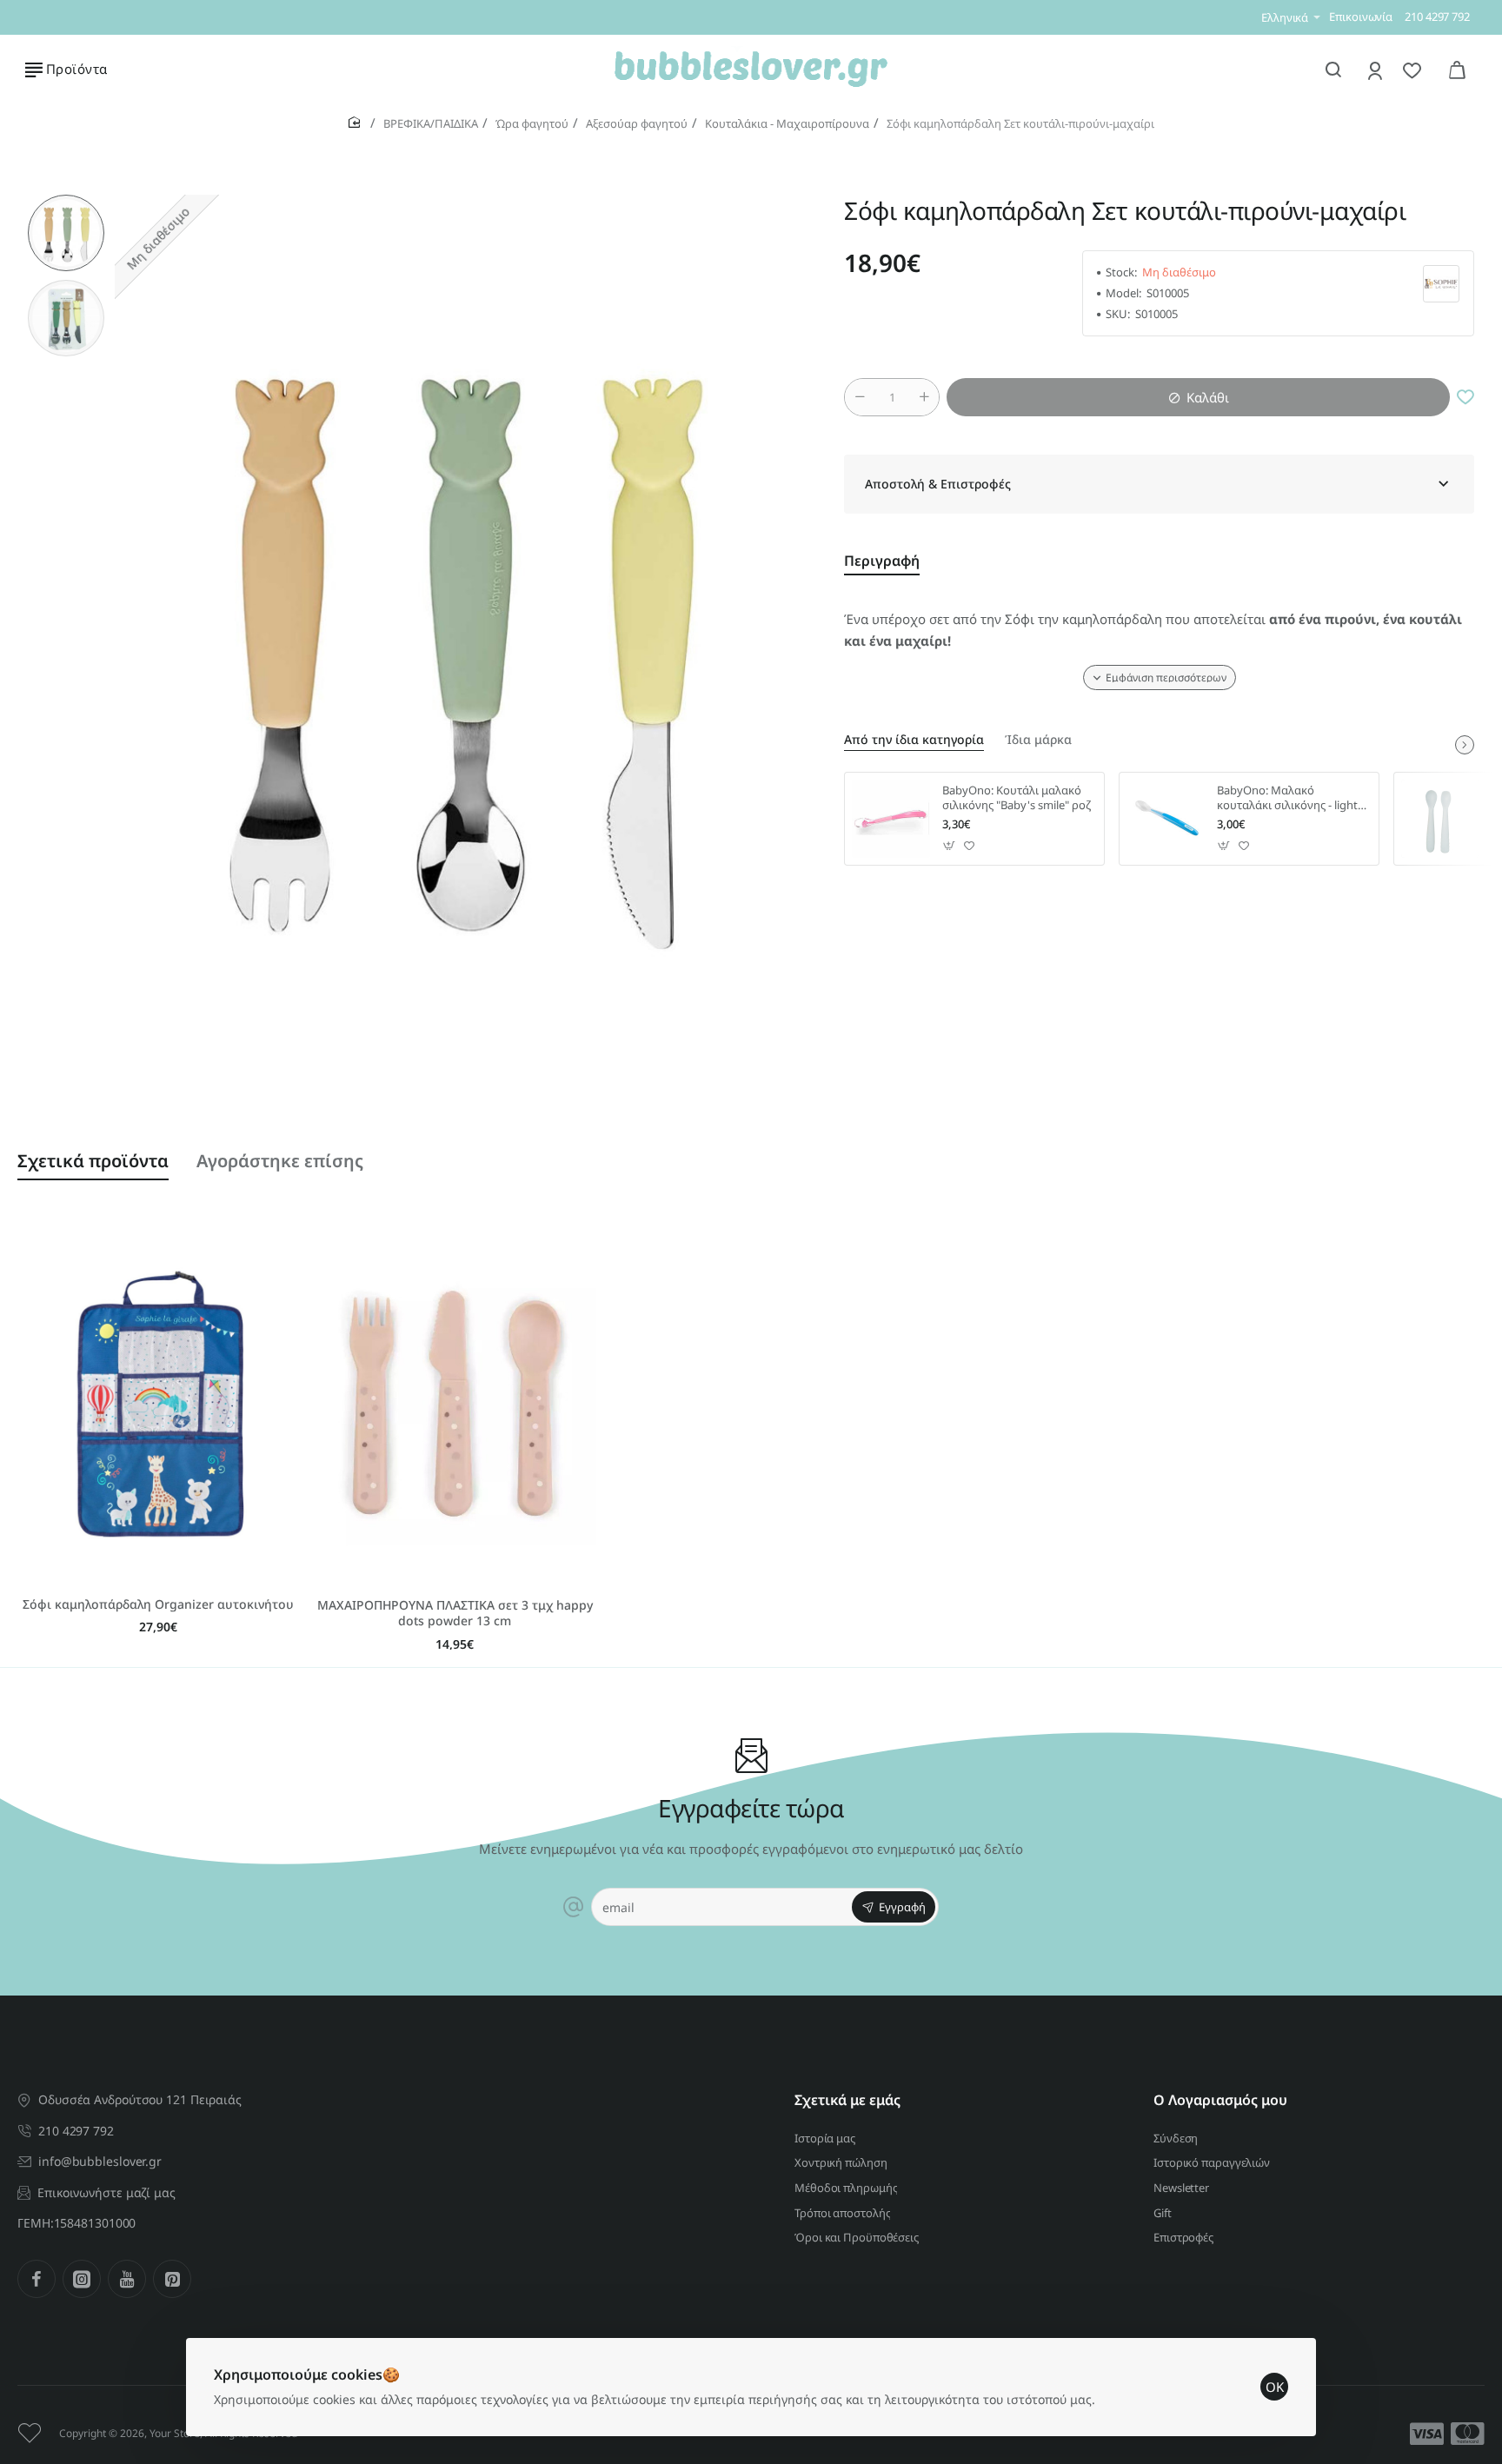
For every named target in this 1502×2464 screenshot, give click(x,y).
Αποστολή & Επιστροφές (938, 484)
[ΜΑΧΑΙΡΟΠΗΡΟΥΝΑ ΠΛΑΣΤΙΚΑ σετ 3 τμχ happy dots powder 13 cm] (455, 1404)
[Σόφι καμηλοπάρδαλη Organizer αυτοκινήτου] (159, 1404)
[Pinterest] (172, 2279)
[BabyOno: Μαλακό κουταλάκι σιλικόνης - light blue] (1166, 819)
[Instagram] (82, 2279)
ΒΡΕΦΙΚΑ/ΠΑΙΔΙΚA (431, 123)
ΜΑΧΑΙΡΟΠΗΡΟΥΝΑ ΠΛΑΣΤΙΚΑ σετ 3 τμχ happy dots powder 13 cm (455, 1613)
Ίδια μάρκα (1038, 740)
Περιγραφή (882, 561)
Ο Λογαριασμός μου (1220, 2100)
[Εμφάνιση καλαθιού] (1457, 70)
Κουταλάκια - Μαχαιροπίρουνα (787, 123)
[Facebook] (37, 2279)
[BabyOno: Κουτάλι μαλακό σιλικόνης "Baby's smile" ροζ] (891, 819)
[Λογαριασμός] (1376, 70)
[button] (66, 202)
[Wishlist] (1414, 70)
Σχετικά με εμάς (847, 2100)
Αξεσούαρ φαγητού (637, 123)
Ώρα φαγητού (532, 123)
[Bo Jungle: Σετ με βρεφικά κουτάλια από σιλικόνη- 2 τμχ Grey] (1440, 819)
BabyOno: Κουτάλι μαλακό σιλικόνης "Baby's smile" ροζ (1017, 798)
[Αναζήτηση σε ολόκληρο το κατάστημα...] (1333, 70)
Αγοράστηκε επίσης (280, 1161)
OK (1275, 2387)
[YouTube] (127, 2279)
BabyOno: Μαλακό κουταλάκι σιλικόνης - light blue (1287, 798)
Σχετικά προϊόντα (93, 1161)
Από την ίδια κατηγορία (914, 740)
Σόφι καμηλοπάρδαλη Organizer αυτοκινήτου (158, 1604)
